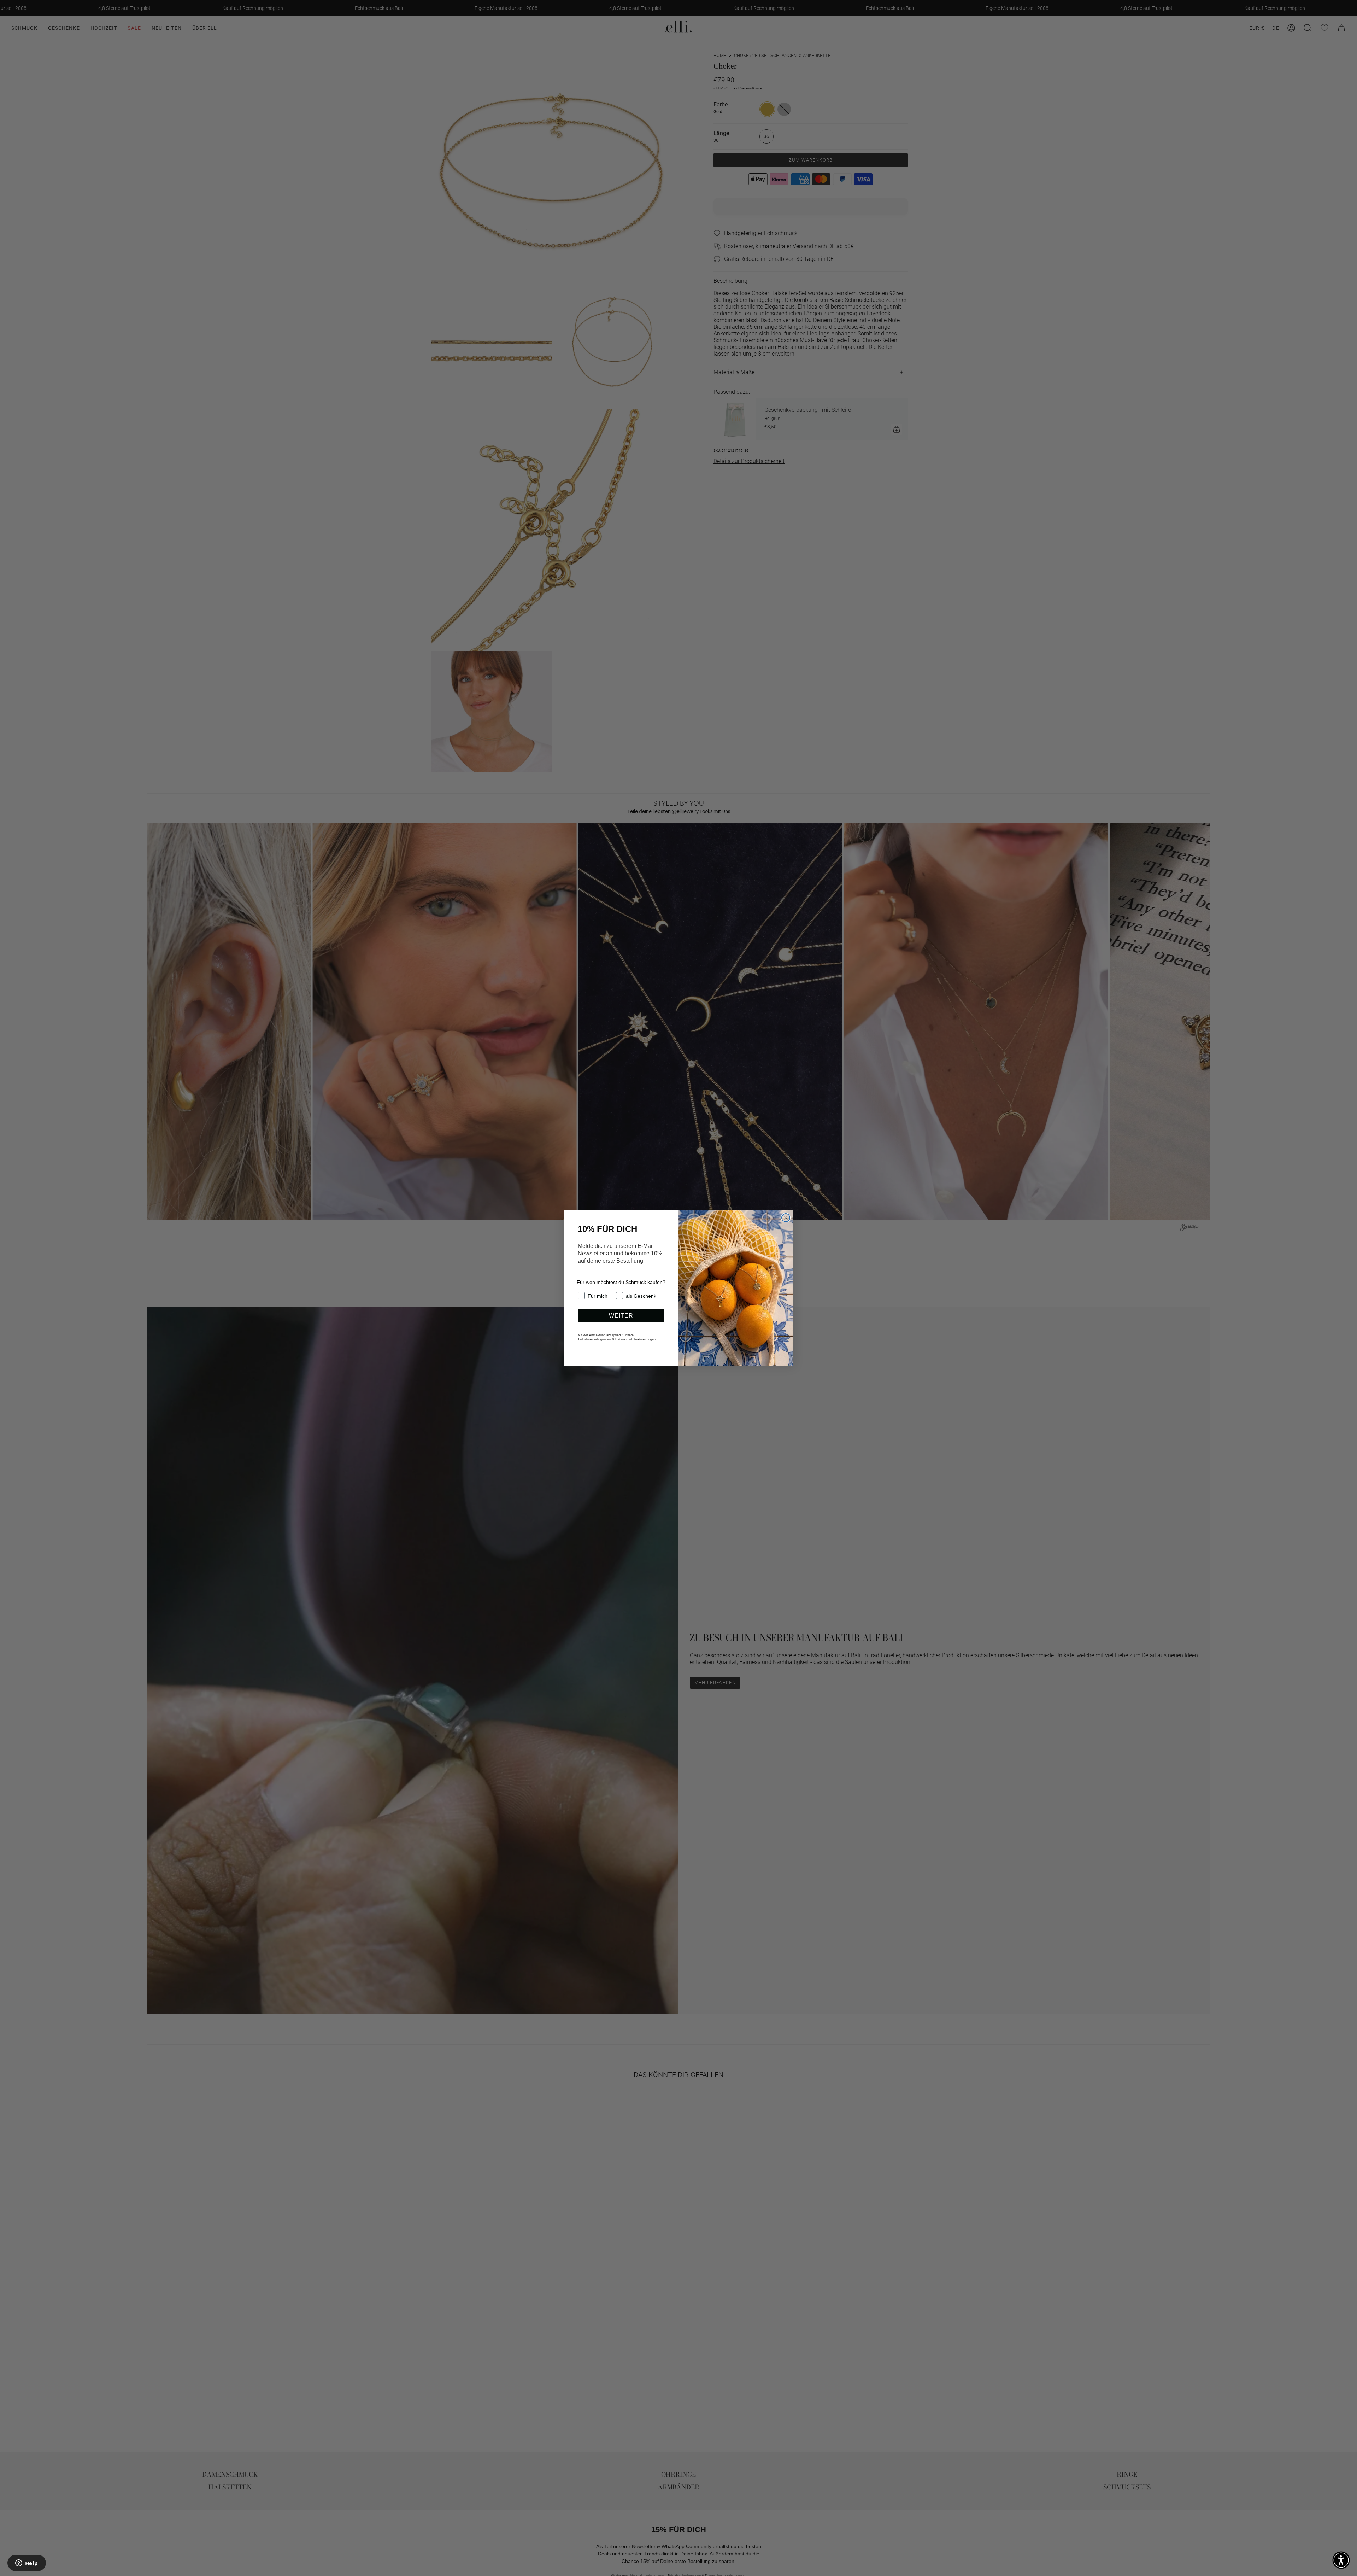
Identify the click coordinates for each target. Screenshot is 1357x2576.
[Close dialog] (786, 1218)
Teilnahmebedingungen (595, 1339)
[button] (1341, 2560)
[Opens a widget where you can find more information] (27, 2564)
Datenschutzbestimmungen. (636, 1339)
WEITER (621, 1316)
